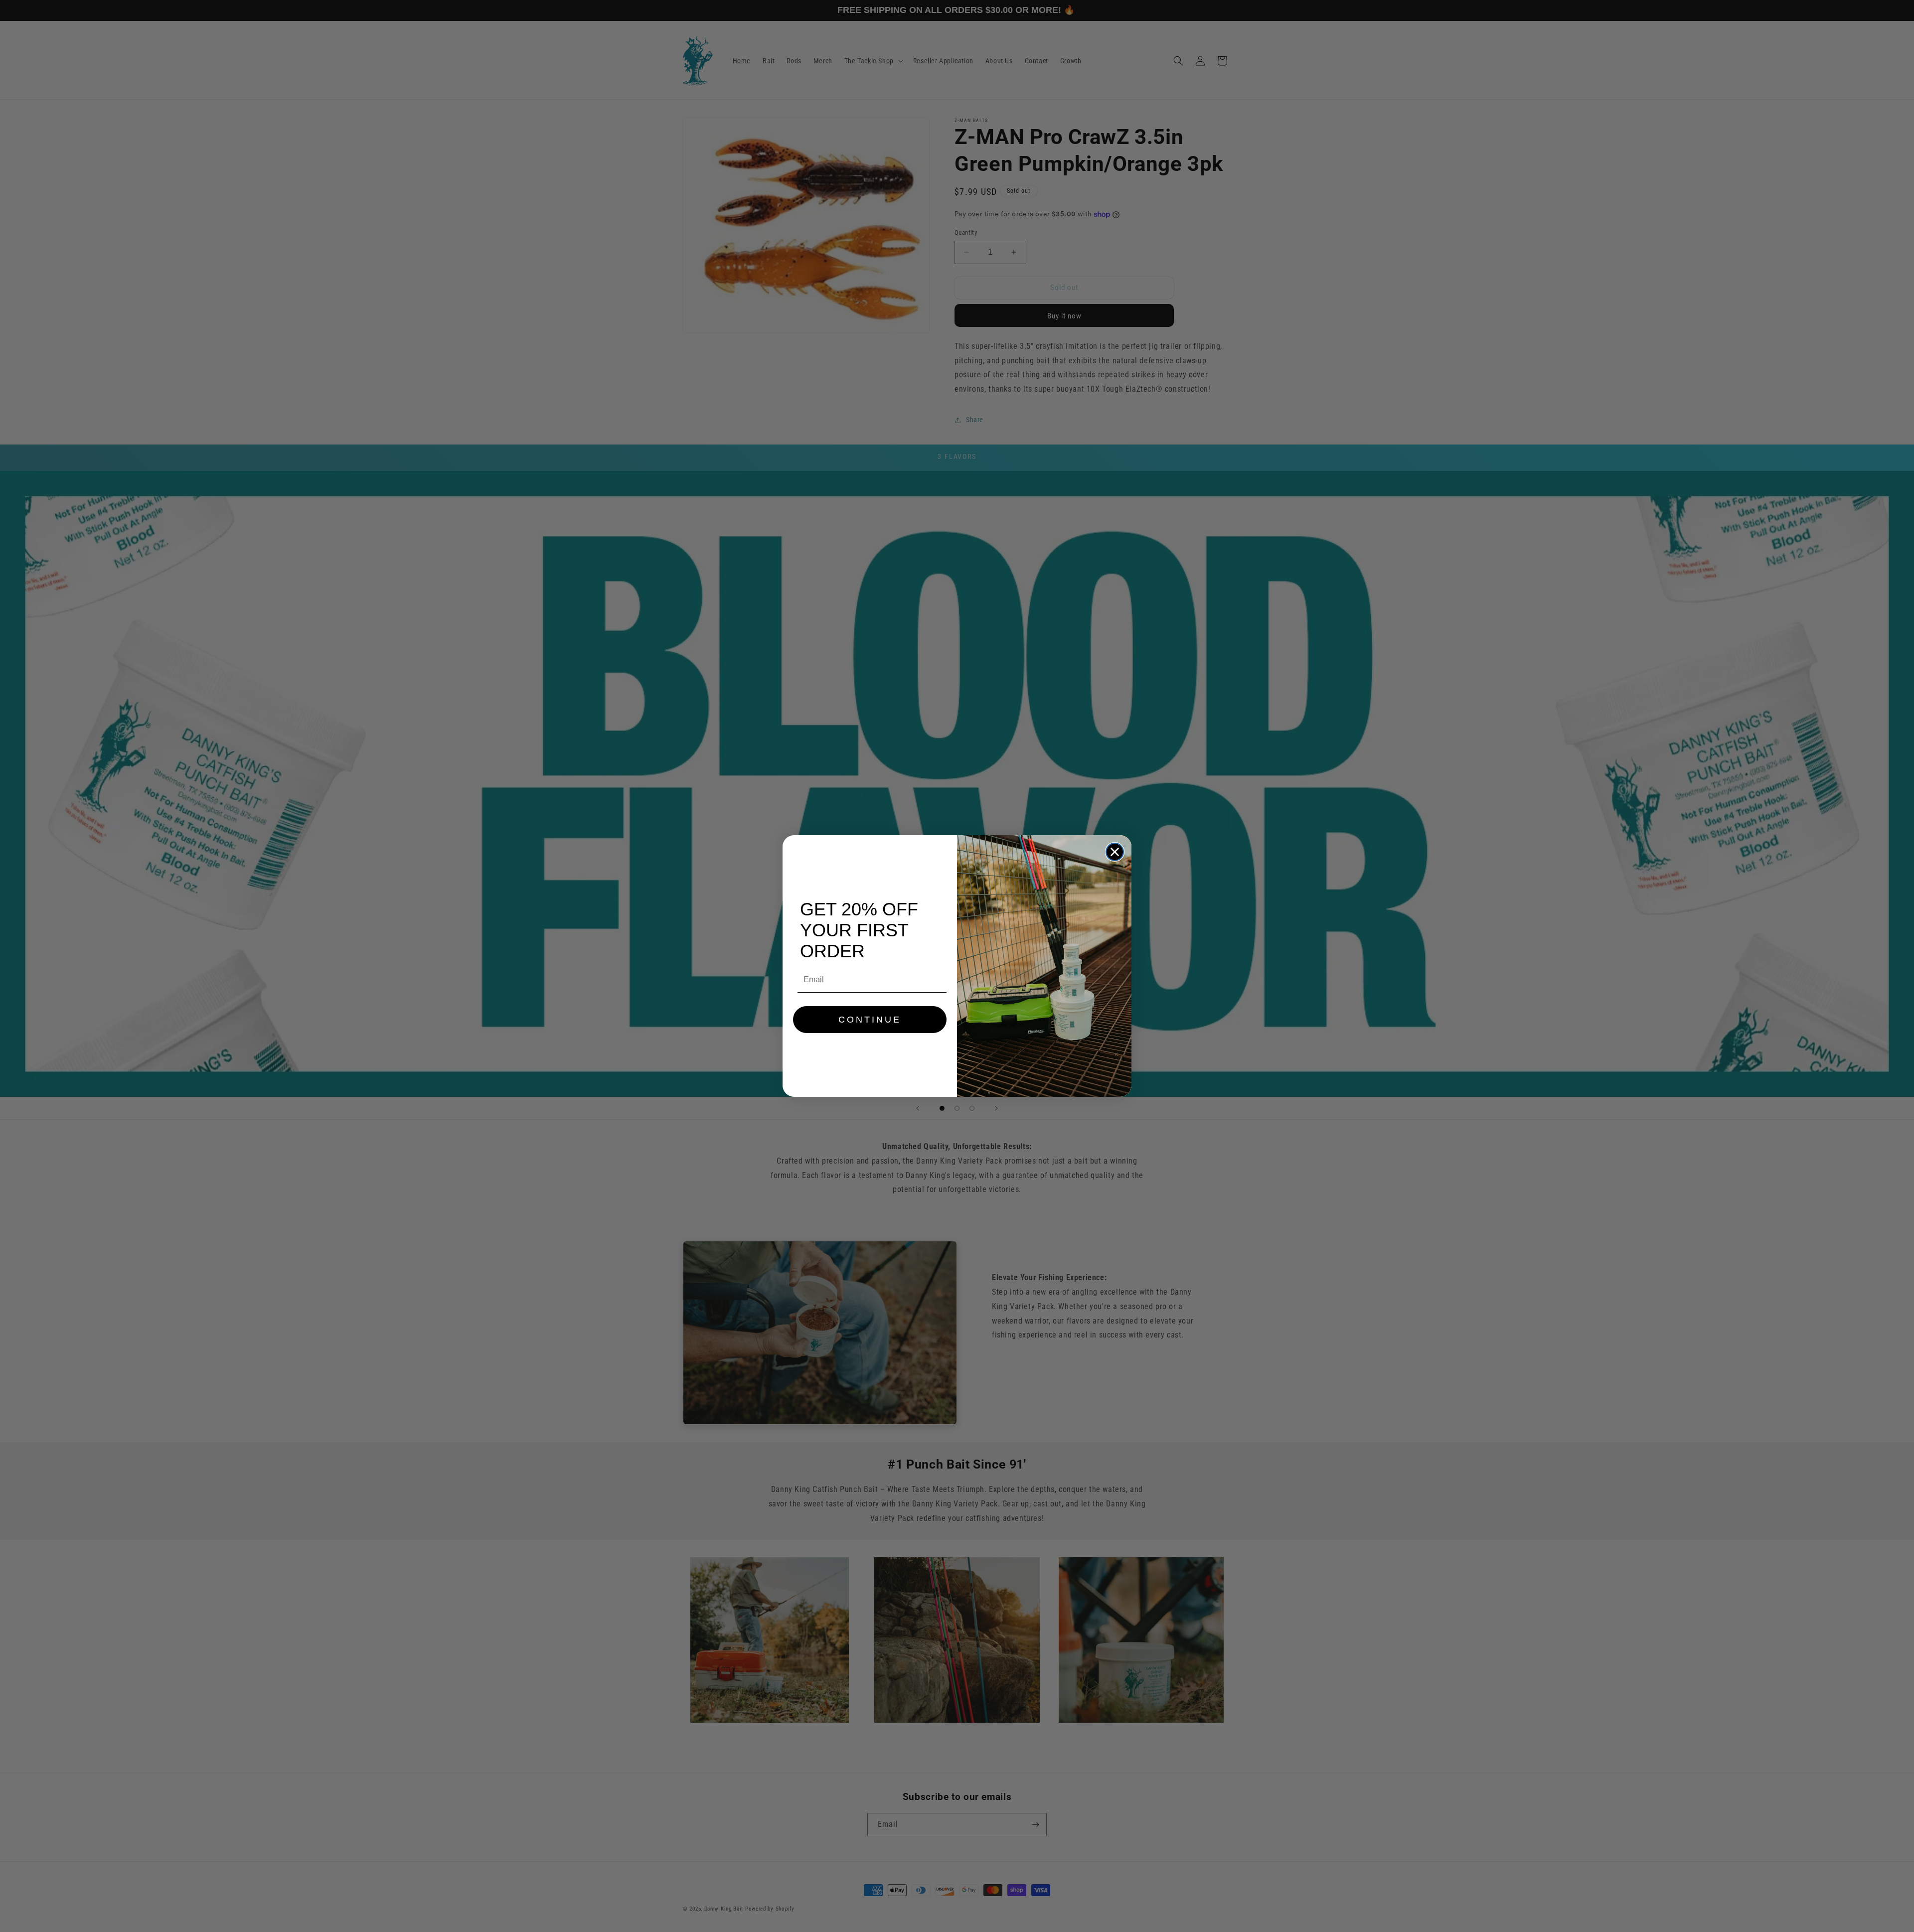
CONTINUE (870, 1020)
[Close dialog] (1115, 852)
